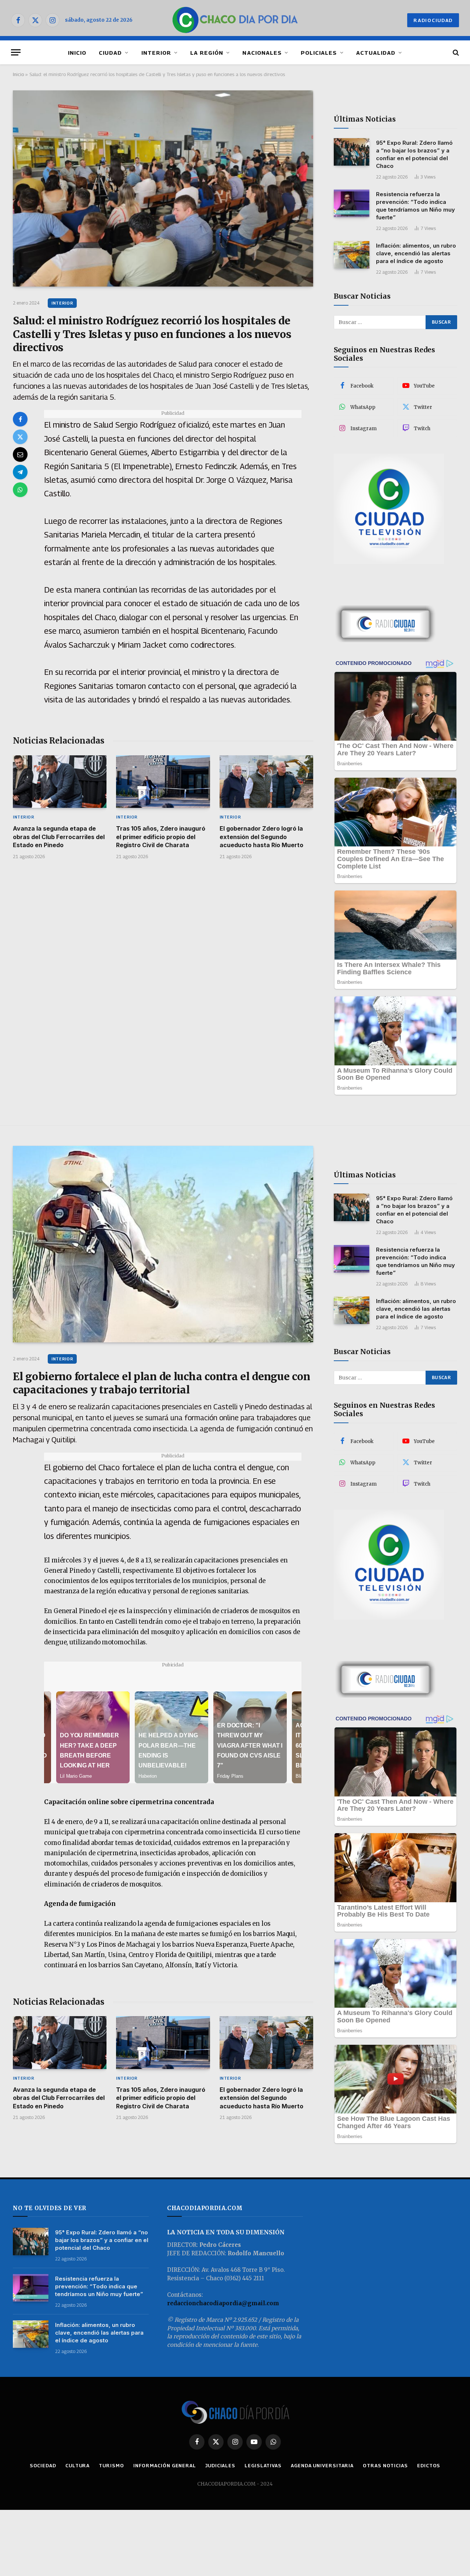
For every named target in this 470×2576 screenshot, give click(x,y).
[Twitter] (20, 437)
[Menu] (16, 52)
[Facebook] (20, 419)
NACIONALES (262, 53)
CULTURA (77, 2465)
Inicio (18, 74)
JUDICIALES (220, 2465)
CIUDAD (110, 53)
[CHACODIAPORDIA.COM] (235, 20)
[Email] (20, 454)
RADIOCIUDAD (433, 20)
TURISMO (111, 2465)
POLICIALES (319, 53)
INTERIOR (156, 53)
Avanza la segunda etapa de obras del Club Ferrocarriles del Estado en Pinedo (59, 837)
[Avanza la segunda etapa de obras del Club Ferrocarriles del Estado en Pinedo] (60, 782)
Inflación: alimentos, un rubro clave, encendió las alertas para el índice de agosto (416, 253)
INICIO (77, 53)
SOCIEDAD (43, 2465)
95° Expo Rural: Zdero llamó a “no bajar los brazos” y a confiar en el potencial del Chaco (414, 154)
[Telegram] (20, 472)
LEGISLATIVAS (263, 2465)
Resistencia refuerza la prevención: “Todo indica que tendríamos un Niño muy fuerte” (415, 206)
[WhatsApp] (20, 490)
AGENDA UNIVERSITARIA (322, 2465)
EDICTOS (429, 2465)
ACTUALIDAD (376, 53)
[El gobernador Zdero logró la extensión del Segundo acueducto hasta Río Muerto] (266, 782)
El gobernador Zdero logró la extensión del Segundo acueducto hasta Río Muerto (261, 837)
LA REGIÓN (207, 53)
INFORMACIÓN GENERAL (165, 2465)
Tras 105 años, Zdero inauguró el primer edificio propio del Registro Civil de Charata (161, 837)
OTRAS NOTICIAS (385, 2465)
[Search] (455, 52)
